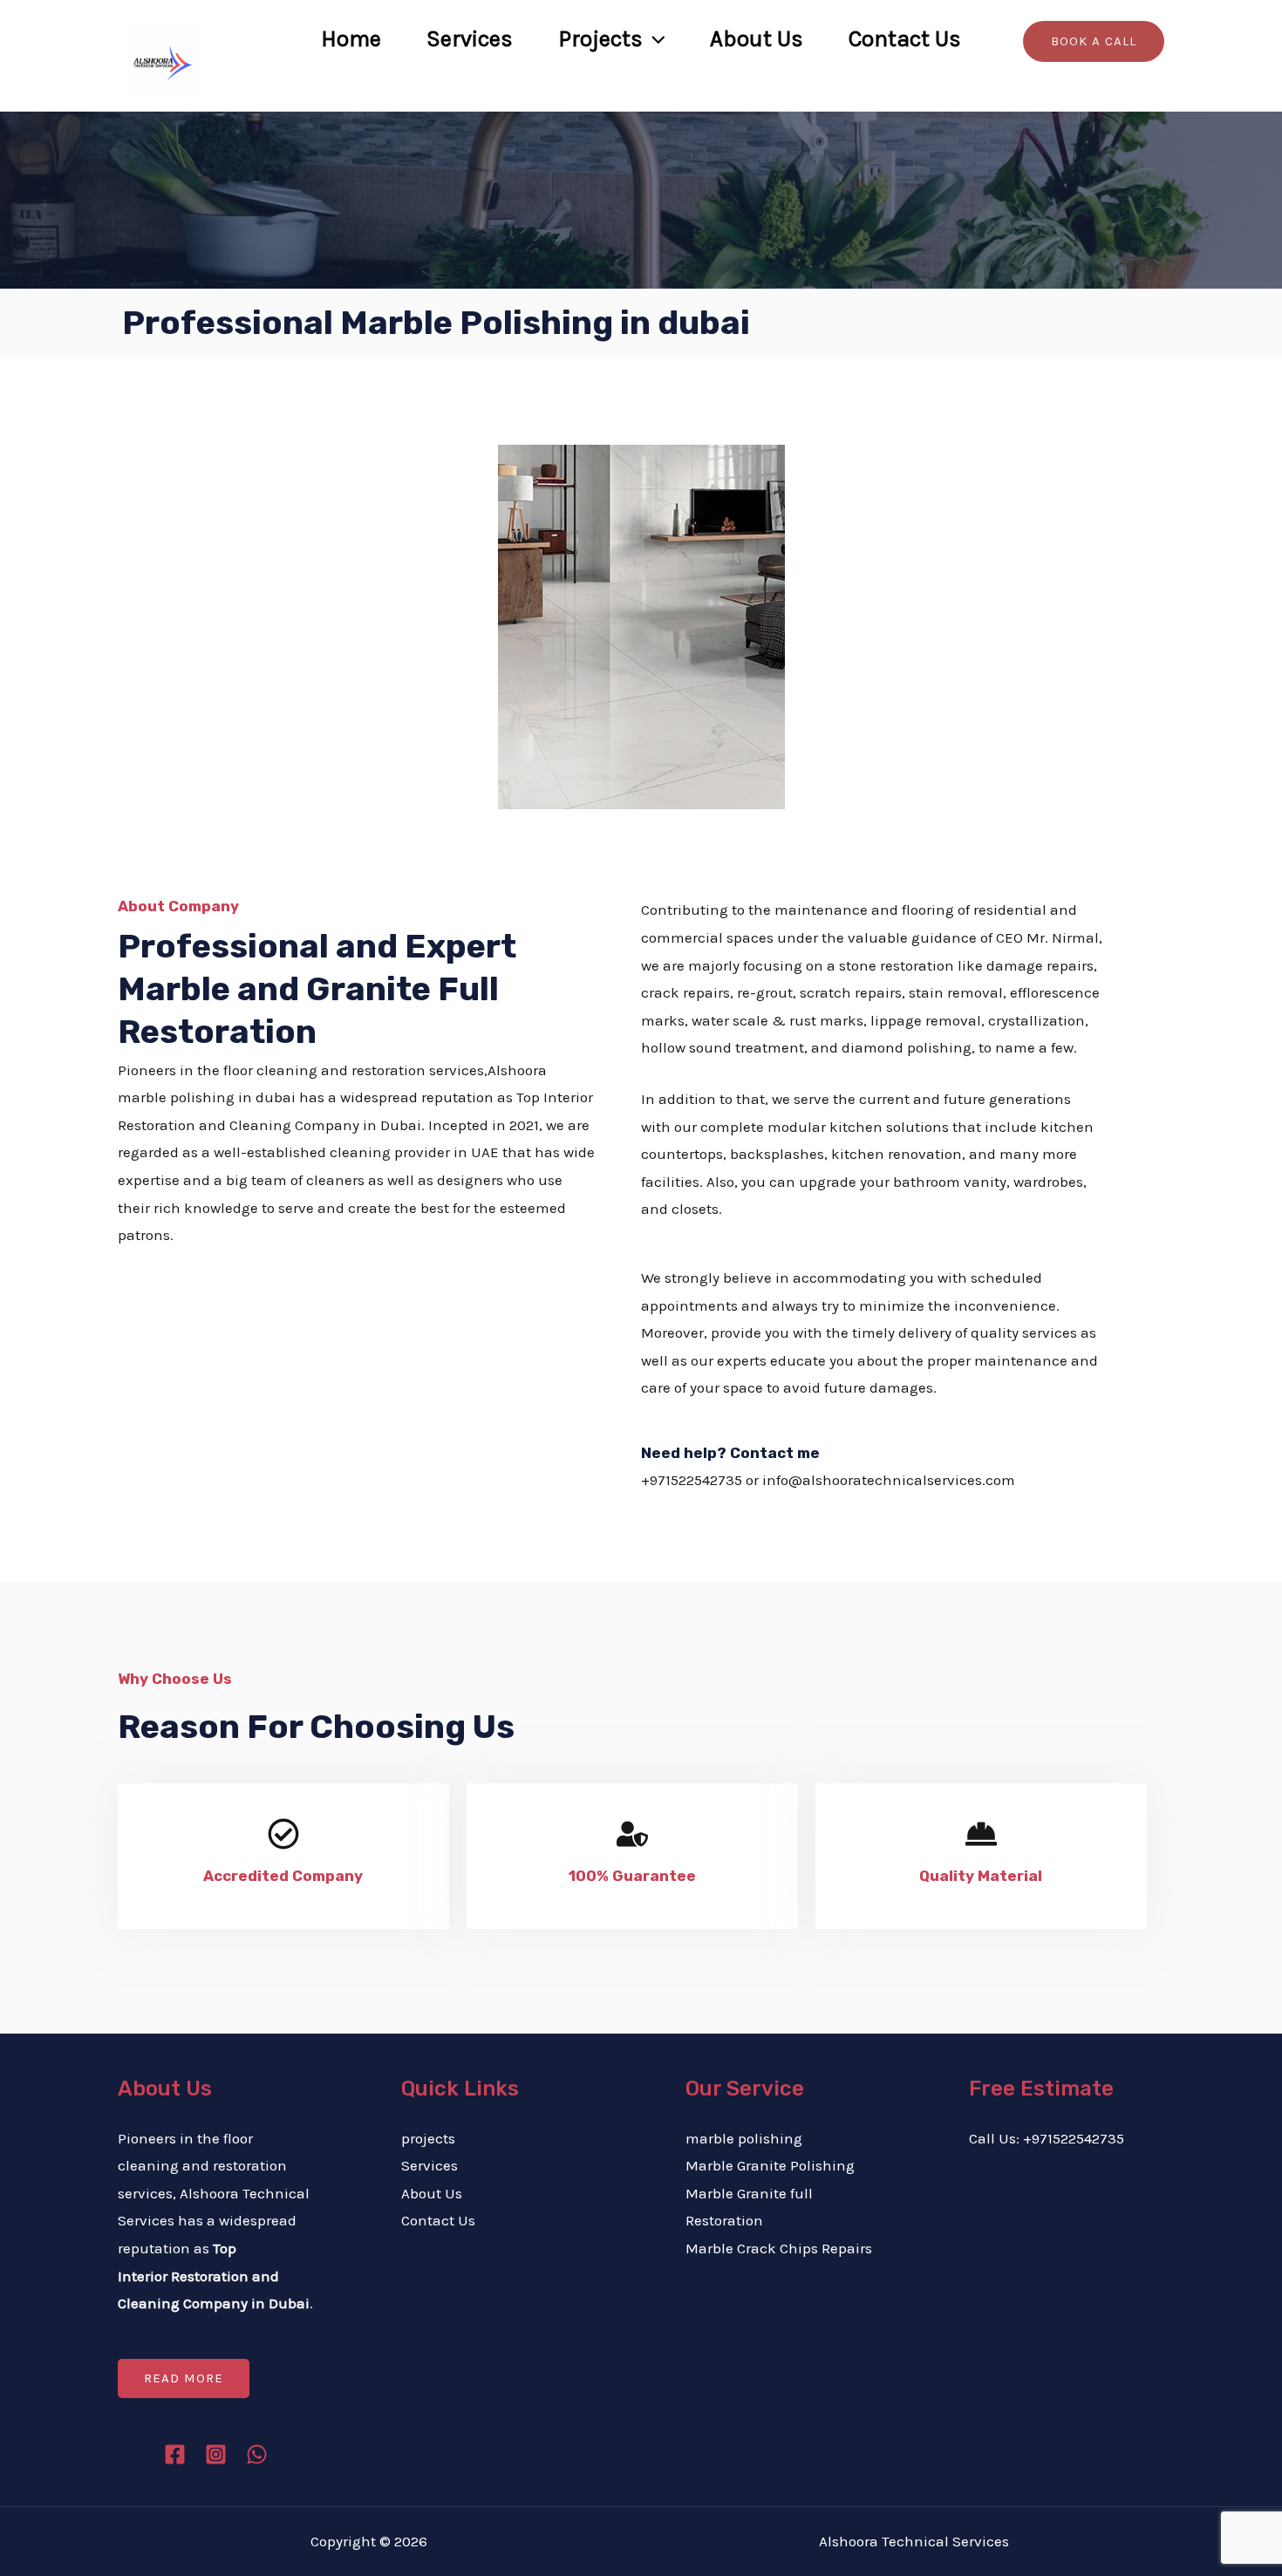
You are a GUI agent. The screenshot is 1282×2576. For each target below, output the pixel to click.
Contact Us (905, 39)
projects (428, 2138)
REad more (184, 2378)
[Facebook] (1096, 97)
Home (351, 39)
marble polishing (744, 2138)
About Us (757, 39)
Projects (600, 39)
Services (470, 39)
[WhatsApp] (257, 2454)
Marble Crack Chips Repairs (779, 2248)
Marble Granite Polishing (770, 2165)
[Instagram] (1149, 97)
